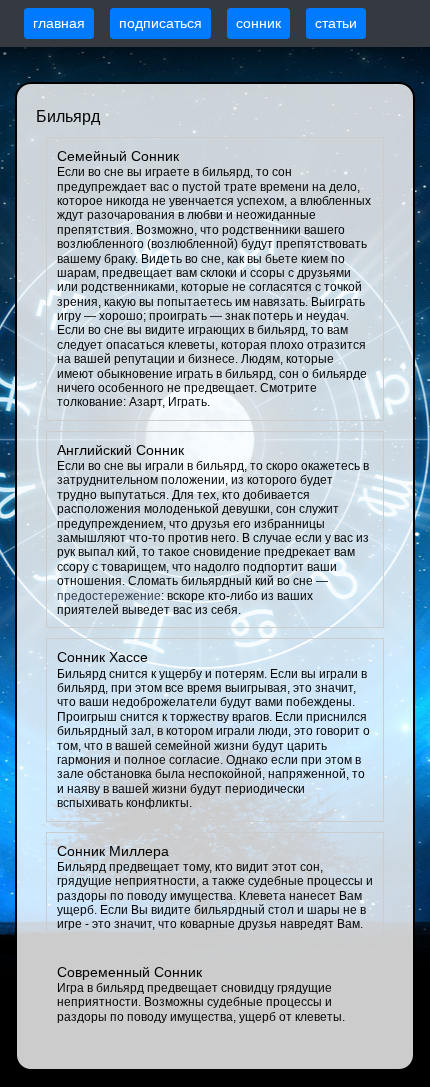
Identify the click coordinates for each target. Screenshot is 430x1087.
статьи (336, 23)
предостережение (109, 596)
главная (59, 23)
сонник (258, 23)
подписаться (160, 23)
